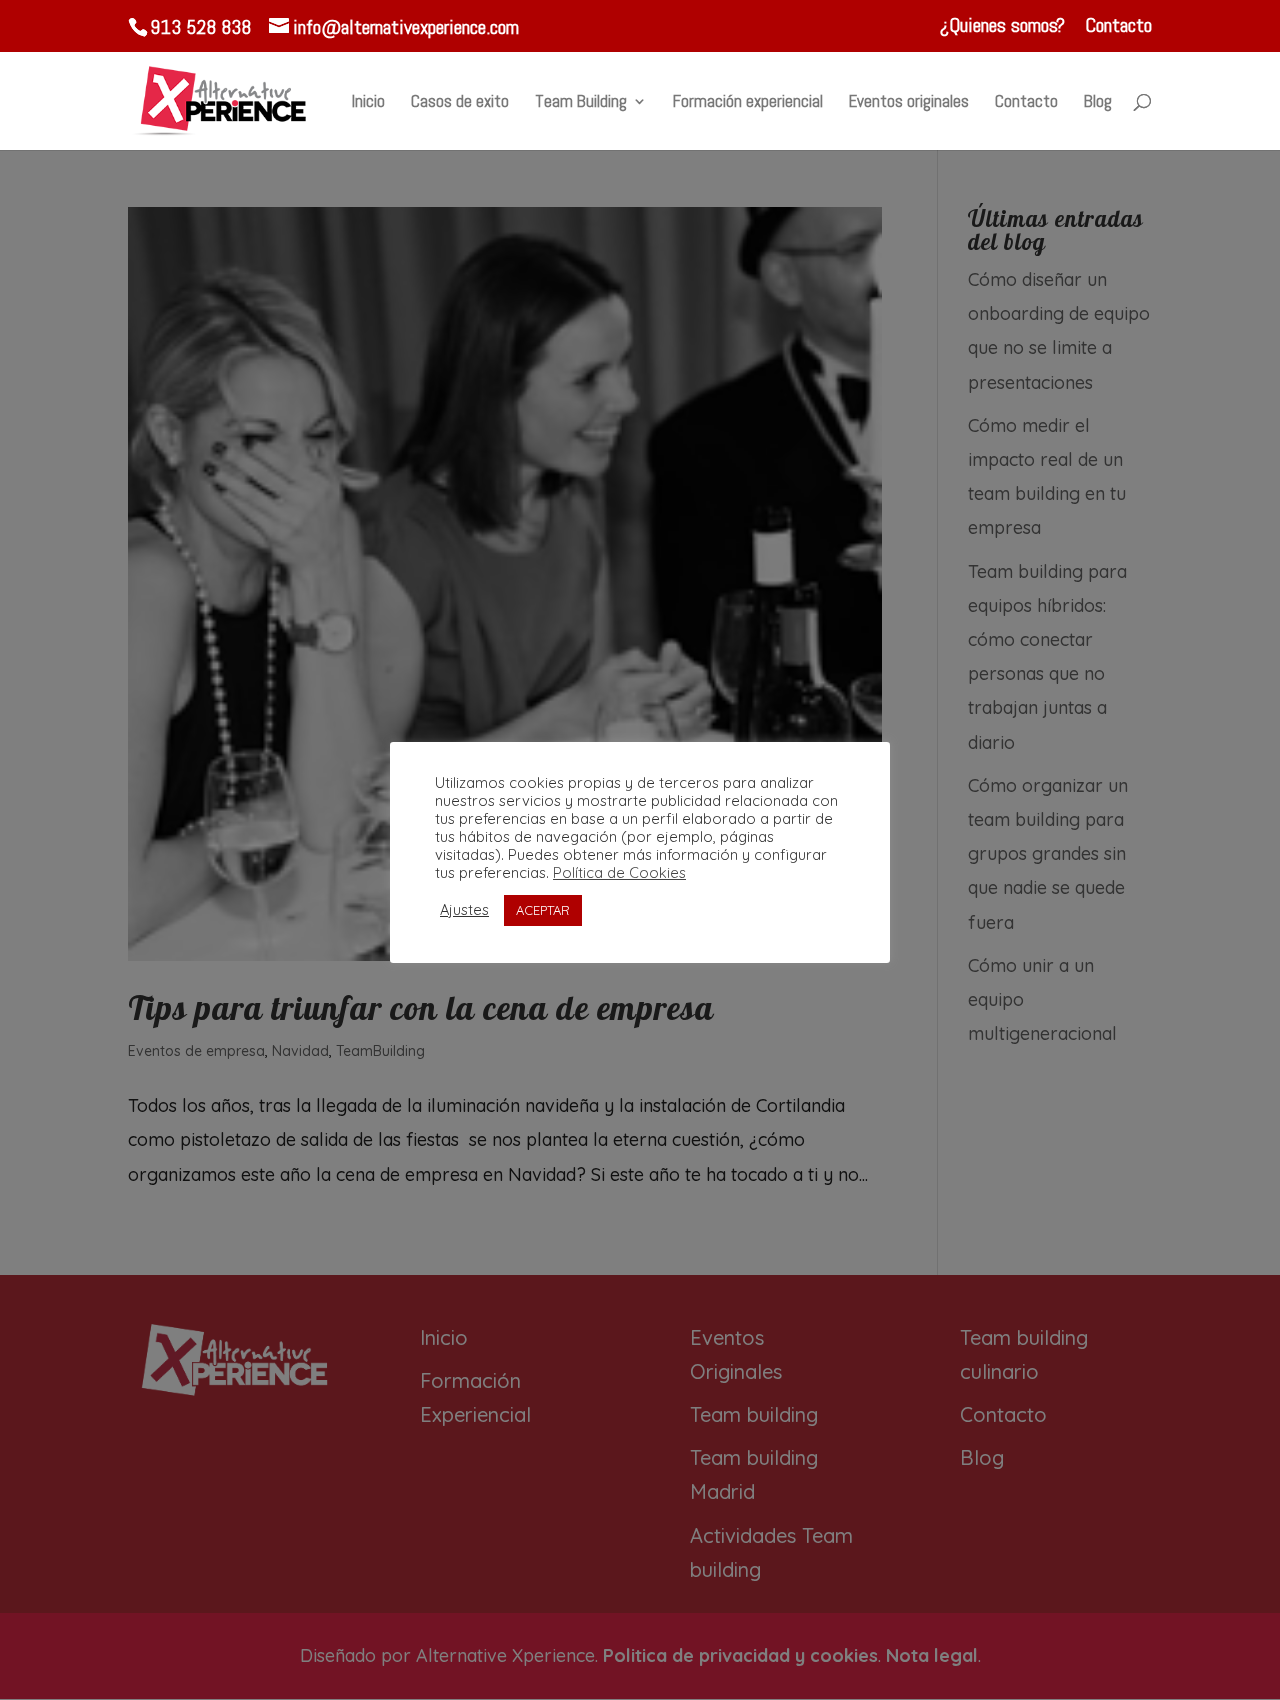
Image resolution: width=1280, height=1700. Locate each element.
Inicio (368, 103)
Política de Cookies (619, 873)
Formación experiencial (748, 103)
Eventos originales (909, 103)
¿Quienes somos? (1002, 26)
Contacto (1118, 26)
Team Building (581, 103)
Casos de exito (460, 103)
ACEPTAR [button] (543, 910)
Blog (1098, 103)
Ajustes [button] (464, 910)
